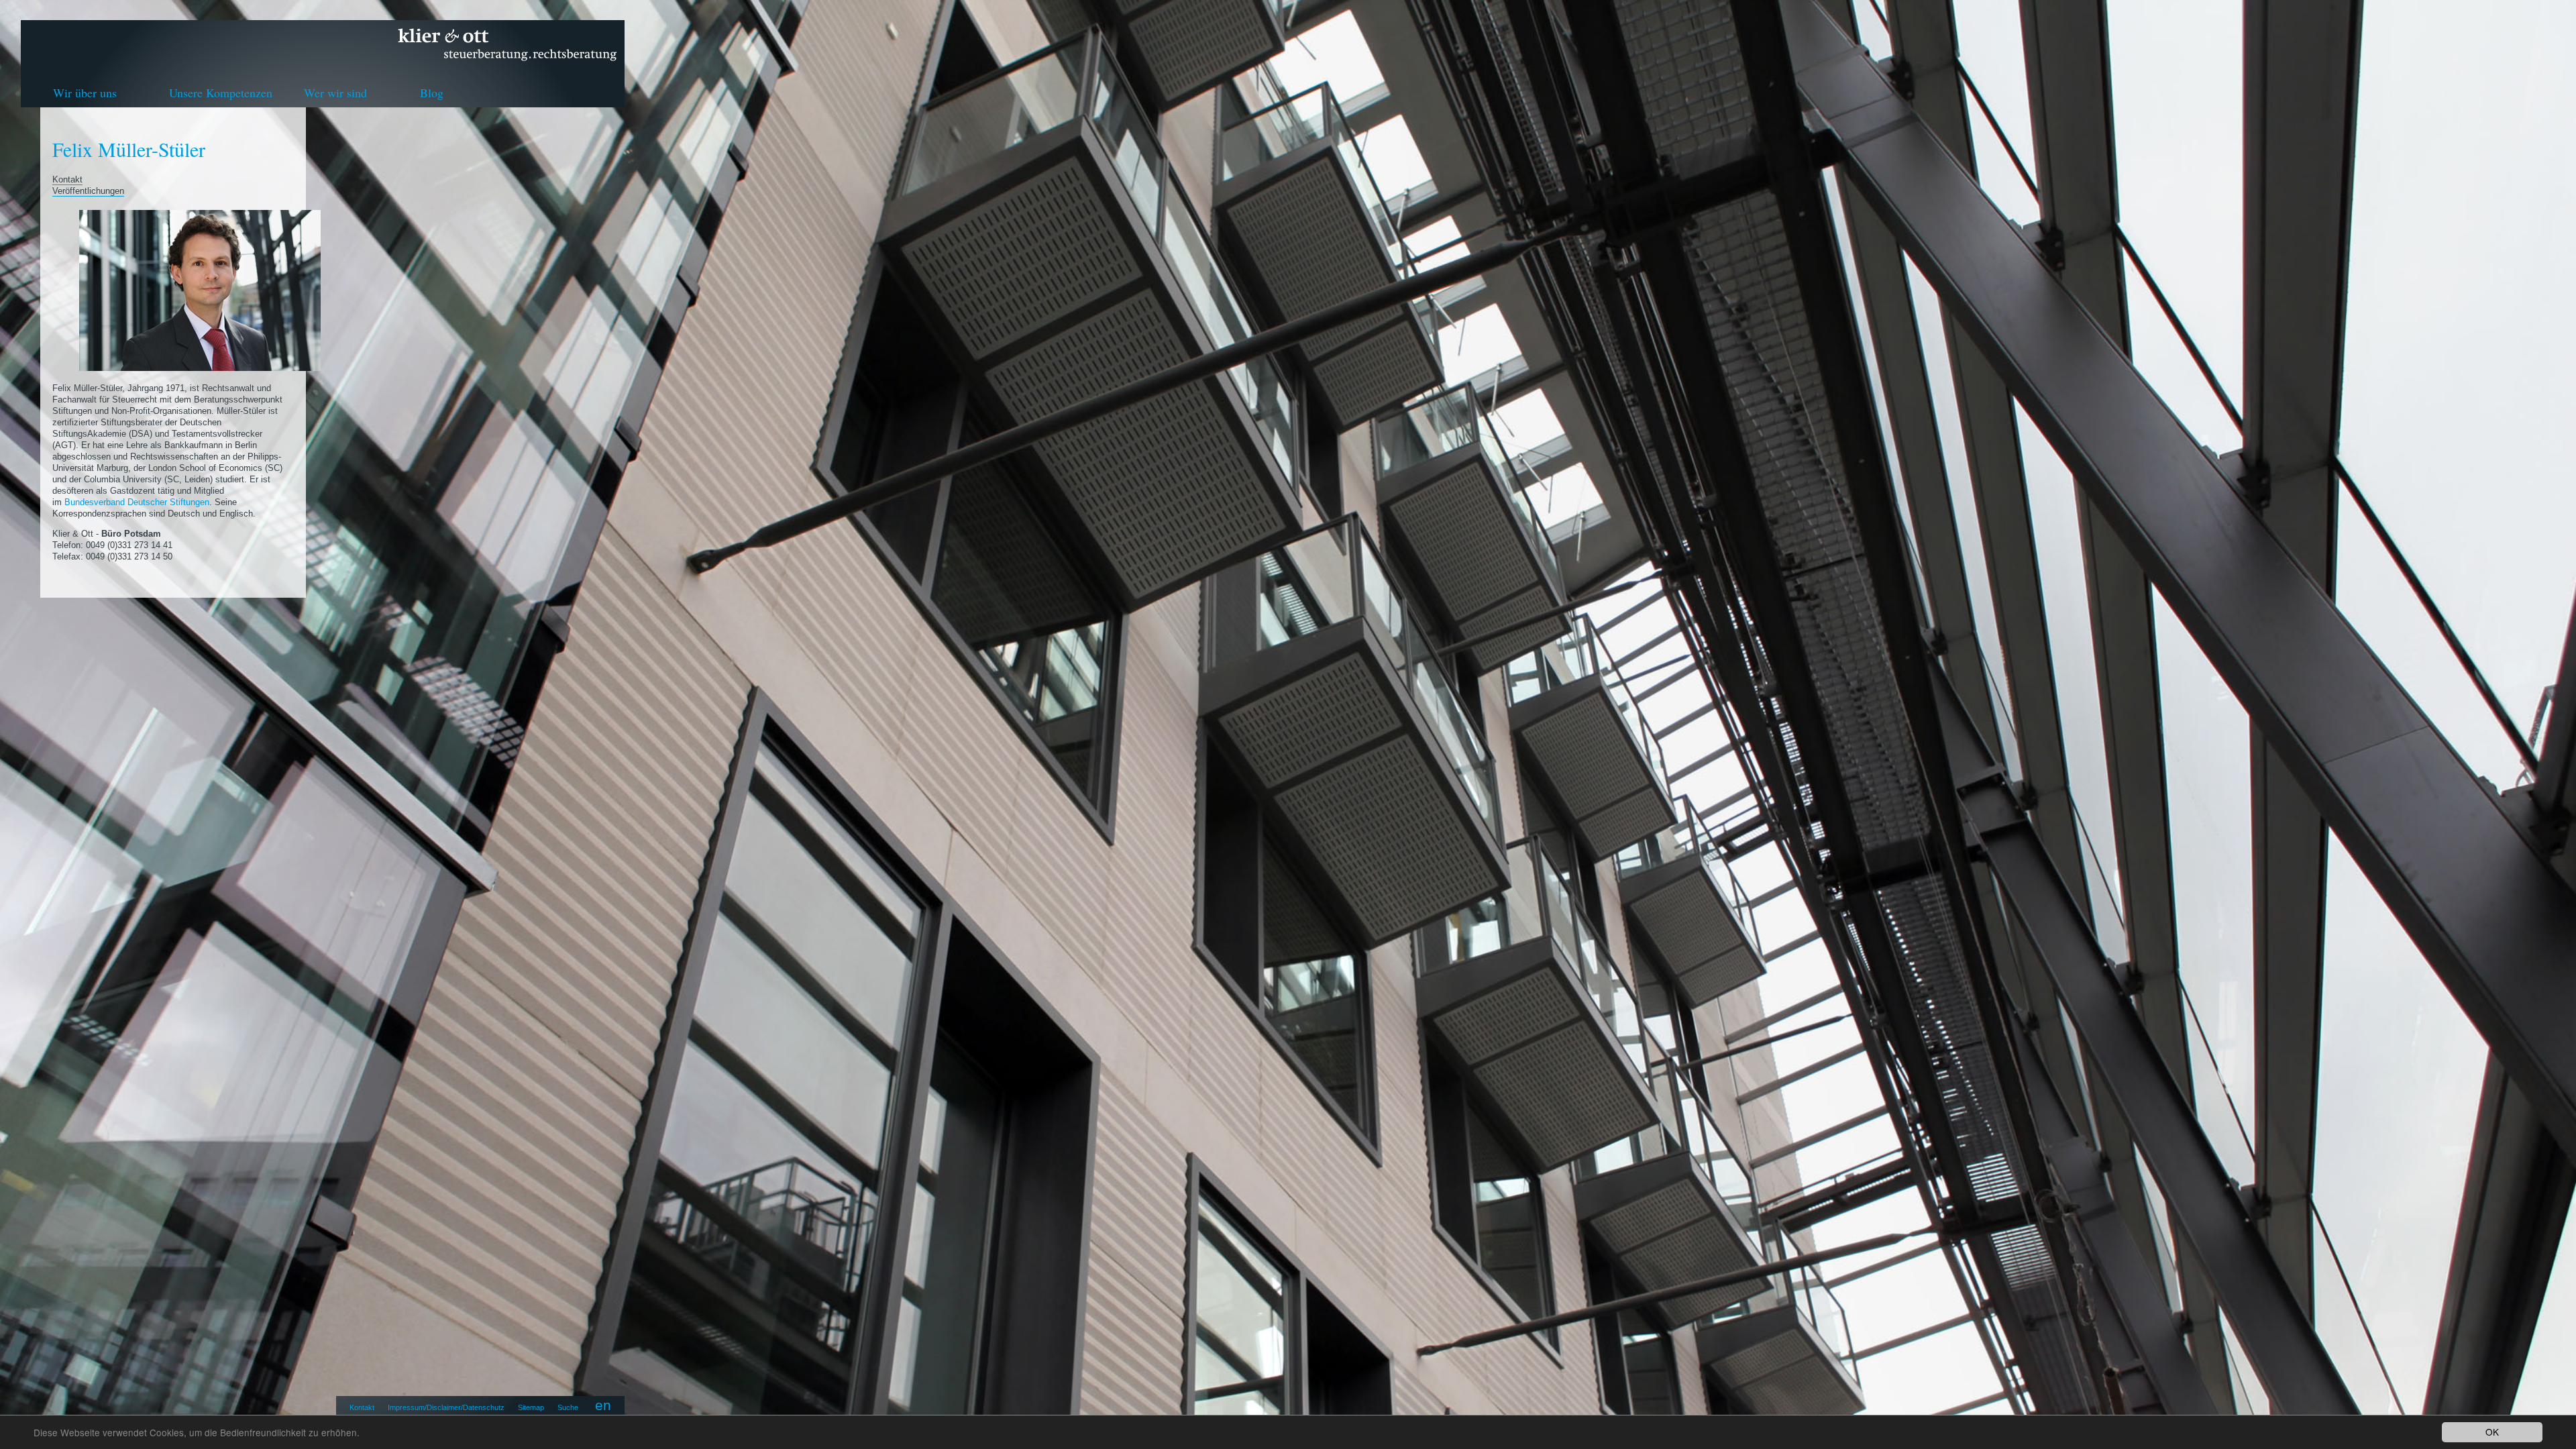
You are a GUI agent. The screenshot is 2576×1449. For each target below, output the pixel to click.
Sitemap (531, 1407)
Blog (432, 93)
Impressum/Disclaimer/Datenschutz (446, 1407)
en (603, 1405)
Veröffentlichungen (88, 191)
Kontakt (362, 1407)
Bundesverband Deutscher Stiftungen (137, 502)
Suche (568, 1407)
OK (2492, 1432)
